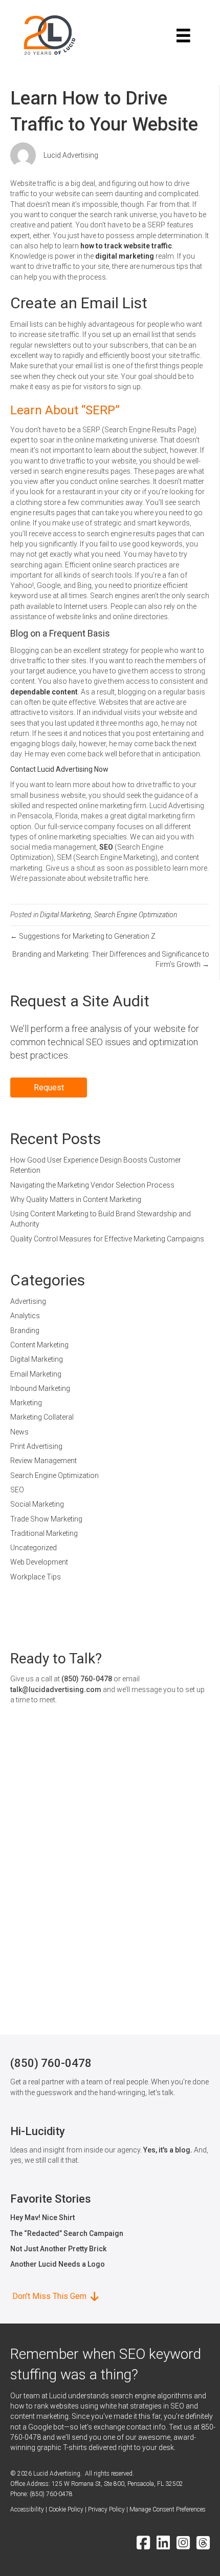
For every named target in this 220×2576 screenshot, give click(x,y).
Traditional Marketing (44, 1533)
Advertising (28, 1301)
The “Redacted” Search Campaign (67, 2233)
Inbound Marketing (40, 1388)
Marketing (26, 1403)
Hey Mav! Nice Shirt (42, 2218)
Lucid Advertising (71, 155)
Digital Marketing (65, 915)
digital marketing (125, 256)
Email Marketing (36, 1374)
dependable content (44, 692)
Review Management (43, 1461)
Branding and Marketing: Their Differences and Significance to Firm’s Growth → (111, 959)
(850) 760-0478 (87, 1679)
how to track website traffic (126, 246)
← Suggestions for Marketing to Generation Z (83, 936)
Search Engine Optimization (136, 915)
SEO (106, 847)
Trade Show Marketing (46, 1519)
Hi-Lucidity (38, 2131)
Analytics (25, 1316)
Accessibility (27, 2509)
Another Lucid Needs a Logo (58, 2264)
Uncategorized (34, 1548)
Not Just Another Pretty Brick (58, 2249)
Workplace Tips (36, 1577)
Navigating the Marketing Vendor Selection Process (92, 1185)
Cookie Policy (66, 2509)
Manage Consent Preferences (168, 2509)
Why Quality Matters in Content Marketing (76, 1199)
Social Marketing (37, 1504)
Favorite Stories (51, 2199)
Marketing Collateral (42, 1417)
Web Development (39, 1562)
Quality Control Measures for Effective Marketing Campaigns (107, 1239)
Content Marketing (39, 1345)
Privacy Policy (106, 2509)
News (19, 1432)
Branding (25, 1331)
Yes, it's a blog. (168, 2150)
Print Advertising (36, 1446)
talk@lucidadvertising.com (56, 1690)
